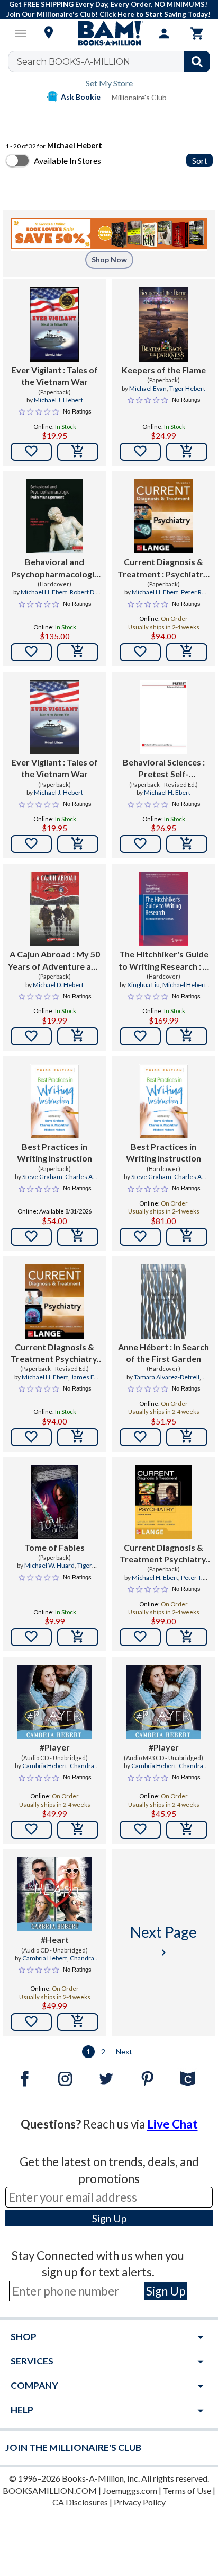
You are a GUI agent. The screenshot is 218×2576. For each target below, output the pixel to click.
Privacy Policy (140, 2502)
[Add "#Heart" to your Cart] (78, 2022)
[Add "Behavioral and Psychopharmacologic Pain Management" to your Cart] (78, 652)
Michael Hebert (184, 985)
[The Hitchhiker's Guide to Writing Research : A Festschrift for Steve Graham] (164, 909)
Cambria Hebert (45, 1766)
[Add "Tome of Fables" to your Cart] (78, 1637)
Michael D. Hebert (58, 985)
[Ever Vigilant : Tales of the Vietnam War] (54, 324)
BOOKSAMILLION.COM (50, 2490)
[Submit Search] (197, 61)
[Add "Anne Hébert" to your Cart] (187, 1437)
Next (124, 2051)
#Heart (55, 1940)
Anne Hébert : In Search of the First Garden (163, 1353)
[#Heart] (54, 1894)
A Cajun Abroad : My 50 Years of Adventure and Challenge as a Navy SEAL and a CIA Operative (54, 961)
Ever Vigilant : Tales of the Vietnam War (55, 376)
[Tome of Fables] (54, 1502)
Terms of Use (187, 2490)
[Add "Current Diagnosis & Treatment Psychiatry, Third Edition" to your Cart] (78, 1437)
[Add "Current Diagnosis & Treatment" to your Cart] (187, 652)
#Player (55, 1747)
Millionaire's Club (139, 97)
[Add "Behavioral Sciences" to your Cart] (187, 844)
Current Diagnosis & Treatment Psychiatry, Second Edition (164, 1554)
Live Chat (172, 2124)
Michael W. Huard (49, 1565)
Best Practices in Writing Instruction (54, 1152)
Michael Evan (148, 388)
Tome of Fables (54, 1547)
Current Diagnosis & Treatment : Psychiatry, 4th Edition (163, 568)
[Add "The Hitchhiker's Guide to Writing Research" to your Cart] (187, 1036)
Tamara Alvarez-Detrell (167, 1377)
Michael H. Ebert (44, 592)
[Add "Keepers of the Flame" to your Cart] (187, 452)
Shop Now (109, 260)
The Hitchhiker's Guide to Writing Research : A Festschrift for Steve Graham (163, 961)
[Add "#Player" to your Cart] (78, 1830)
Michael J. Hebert (58, 400)
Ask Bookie (81, 97)
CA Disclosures (80, 2502)
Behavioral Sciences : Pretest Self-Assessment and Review (164, 769)
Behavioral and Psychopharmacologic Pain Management (55, 568)
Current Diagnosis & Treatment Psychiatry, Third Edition (55, 1353)
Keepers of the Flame (164, 370)
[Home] (109, 33)
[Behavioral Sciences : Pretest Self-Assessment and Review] (164, 717)
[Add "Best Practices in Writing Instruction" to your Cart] (78, 1237)
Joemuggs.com (130, 2490)
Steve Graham (42, 1177)
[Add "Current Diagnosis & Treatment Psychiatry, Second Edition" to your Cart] (187, 1637)
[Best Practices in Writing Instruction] (54, 1101)
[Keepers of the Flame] (163, 324)
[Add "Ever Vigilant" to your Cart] (78, 452)
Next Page (163, 1941)
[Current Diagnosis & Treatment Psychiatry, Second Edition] (163, 1502)
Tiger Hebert (187, 388)
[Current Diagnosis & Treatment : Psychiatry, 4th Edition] (163, 516)
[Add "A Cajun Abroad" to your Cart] (78, 1036)
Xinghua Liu (143, 985)
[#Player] (54, 1702)
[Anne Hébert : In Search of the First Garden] (163, 1302)
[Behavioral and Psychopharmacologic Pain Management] (54, 516)
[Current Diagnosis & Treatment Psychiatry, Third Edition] (55, 1302)
